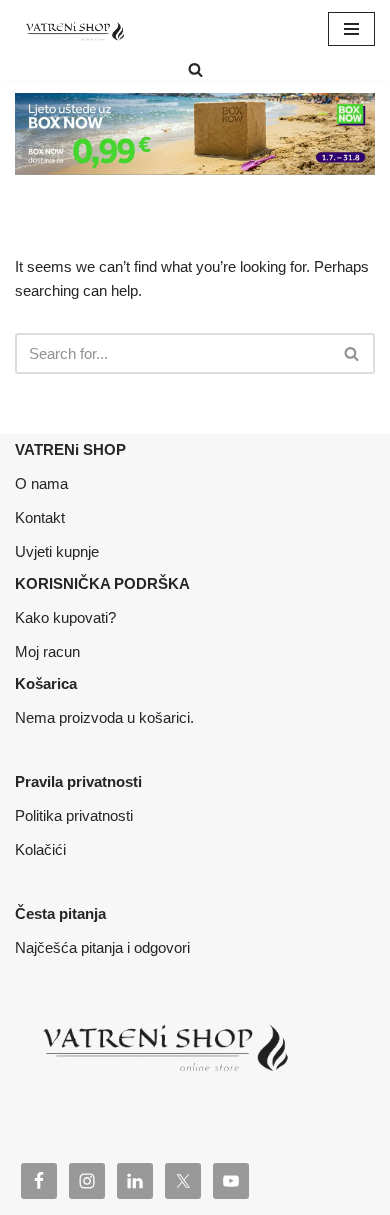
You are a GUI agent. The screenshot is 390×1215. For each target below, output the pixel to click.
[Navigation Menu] (351, 29)
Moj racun (47, 651)
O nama (41, 483)
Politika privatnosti (74, 815)
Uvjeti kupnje (57, 551)
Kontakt (40, 517)
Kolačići (40, 849)
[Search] (195, 69)
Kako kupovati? (65, 617)
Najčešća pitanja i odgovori (102, 947)
